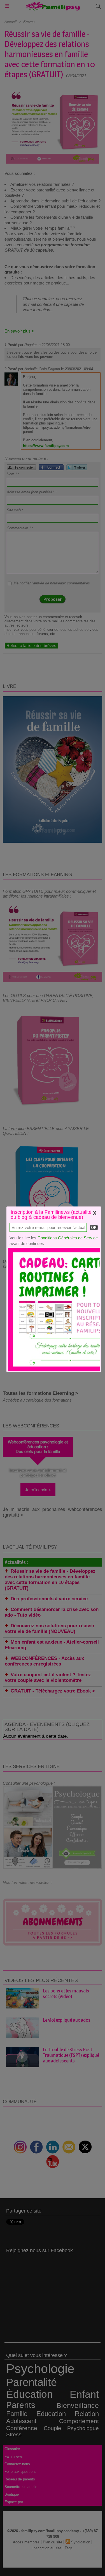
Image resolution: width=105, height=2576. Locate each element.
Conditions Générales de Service (68, 1238)
